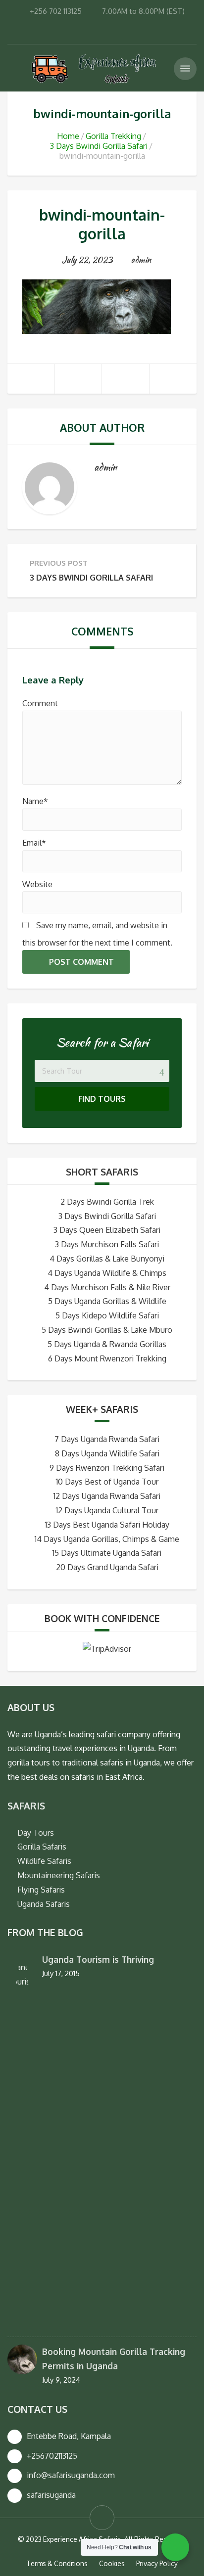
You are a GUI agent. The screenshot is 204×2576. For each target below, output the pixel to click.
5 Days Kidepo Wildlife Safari (107, 1315)
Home (68, 136)
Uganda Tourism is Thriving (98, 1959)
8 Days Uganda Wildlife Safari (107, 1453)
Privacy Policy (157, 2563)
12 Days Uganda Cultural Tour (107, 1510)
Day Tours (36, 1833)
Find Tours (102, 1099)
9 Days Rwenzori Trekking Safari (107, 1468)
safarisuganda (51, 2495)
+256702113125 (52, 2456)
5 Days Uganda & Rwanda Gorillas (107, 1344)
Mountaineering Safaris (59, 1875)
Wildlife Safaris (44, 1861)
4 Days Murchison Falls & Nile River (107, 1287)
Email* (34, 843)
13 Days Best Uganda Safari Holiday (107, 1525)
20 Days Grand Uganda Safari (107, 1567)
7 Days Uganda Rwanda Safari (107, 1439)
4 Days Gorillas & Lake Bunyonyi (107, 1259)
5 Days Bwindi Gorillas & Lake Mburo (107, 1330)
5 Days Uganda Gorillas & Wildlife (107, 1301)
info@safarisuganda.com (71, 2475)
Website (37, 884)
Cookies (112, 2563)
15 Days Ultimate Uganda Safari (107, 1553)
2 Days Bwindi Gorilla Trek (107, 1202)
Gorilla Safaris (42, 1847)
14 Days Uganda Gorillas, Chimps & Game (107, 1539)
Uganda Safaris (44, 1904)
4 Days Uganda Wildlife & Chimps (107, 1273)
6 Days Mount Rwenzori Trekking (107, 1358)
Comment (40, 703)
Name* (35, 801)
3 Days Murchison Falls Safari (107, 1244)
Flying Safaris (41, 1890)
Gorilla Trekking (113, 136)
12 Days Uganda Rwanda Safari (107, 1496)
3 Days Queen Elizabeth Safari (107, 1230)
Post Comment (81, 962)
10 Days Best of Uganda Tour (107, 1482)
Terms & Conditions (57, 2563)
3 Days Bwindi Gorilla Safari (99, 146)
